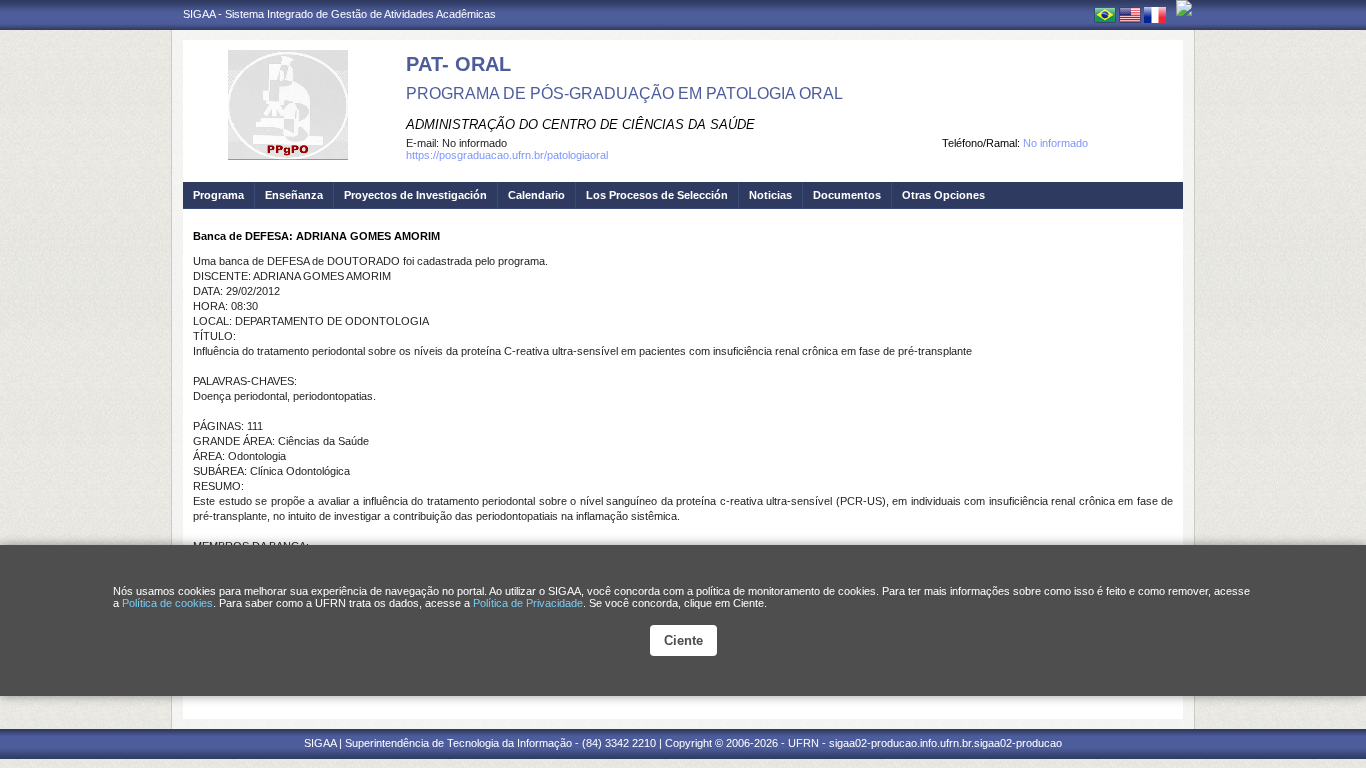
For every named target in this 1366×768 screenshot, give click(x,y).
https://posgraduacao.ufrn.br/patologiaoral (507, 155)
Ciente (683, 640)
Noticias (770, 195)
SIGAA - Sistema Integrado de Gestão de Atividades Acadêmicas (339, 14)
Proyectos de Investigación (415, 195)
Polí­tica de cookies (167, 603)
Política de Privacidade (528, 603)
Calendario (536, 195)
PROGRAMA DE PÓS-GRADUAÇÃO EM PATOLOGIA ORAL (624, 93)
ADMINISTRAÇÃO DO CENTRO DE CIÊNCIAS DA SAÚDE (580, 124)
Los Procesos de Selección (657, 195)
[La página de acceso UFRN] (1184, 8)
